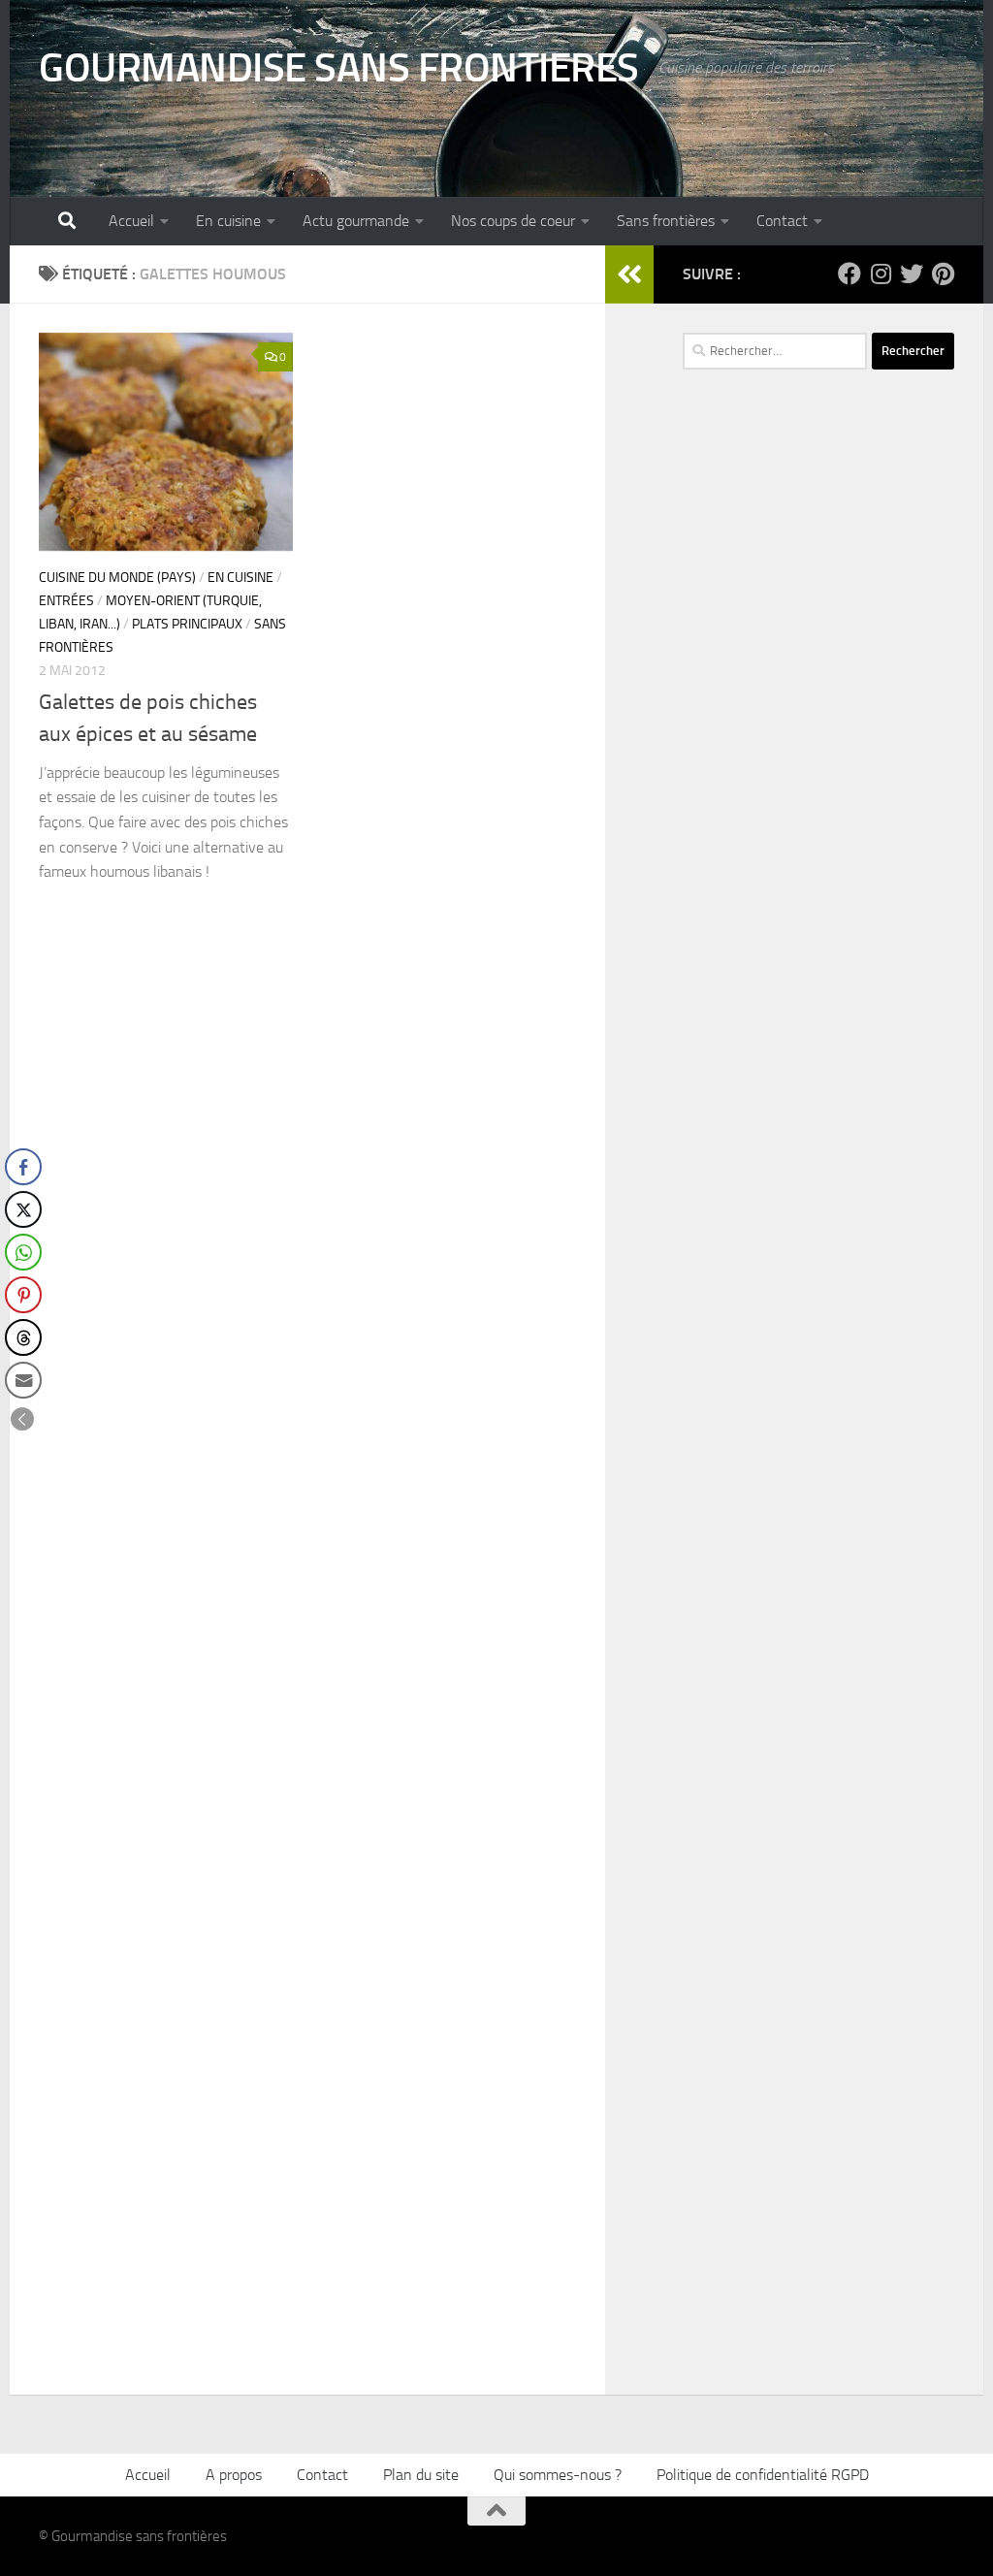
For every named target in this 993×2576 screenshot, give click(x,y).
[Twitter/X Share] (23, 1209)
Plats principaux (187, 624)
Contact (782, 221)
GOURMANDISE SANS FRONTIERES (339, 68)
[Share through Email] (23, 1380)
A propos (234, 2475)
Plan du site (421, 2475)
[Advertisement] (818, 780)
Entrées (66, 601)
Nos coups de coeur (513, 221)
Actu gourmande (356, 221)
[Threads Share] (23, 1337)
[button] (22, 1419)
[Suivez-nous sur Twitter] (912, 274)
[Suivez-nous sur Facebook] (849, 274)
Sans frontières (666, 221)
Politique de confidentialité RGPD (763, 2475)
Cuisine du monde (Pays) (117, 578)
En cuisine (228, 221)
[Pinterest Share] (23, 1295)
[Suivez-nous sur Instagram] (881, 274)
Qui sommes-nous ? (558, 2475)
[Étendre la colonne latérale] (629, 274)
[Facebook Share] (23, 1167)
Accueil (131, 221)
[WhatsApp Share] (23, 1252)
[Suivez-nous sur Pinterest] (943, 274)
